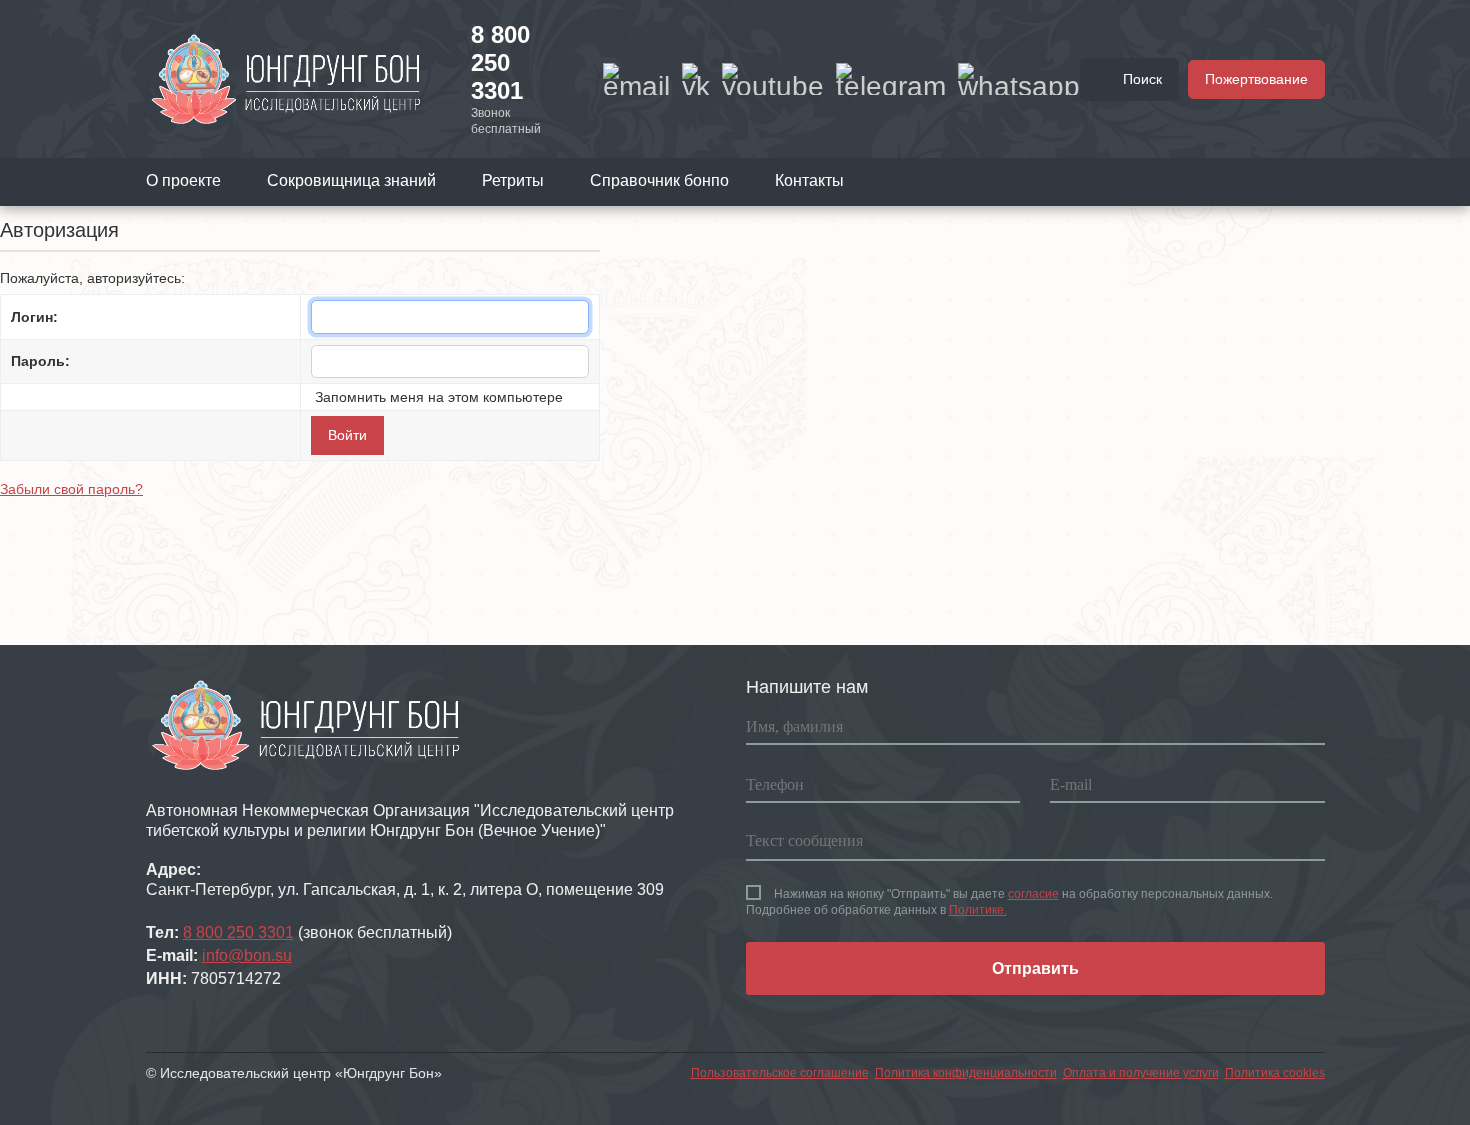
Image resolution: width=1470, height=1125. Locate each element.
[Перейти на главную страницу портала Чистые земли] (286, 78)
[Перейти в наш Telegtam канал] (891, 79)
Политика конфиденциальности (966, 1073)
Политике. (978, 910)
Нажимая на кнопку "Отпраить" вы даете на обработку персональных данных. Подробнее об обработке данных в (1009, 902)
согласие (1033, 894)
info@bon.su (247, 955)
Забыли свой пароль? (71, 489)
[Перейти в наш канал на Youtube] (773, 79)
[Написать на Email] (636, 79)
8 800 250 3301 (500, 62)
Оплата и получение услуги (1141, 1073)
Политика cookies (1275, 1073)
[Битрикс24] (12, 533)
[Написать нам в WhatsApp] (1019, 79)
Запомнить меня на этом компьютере (437, 397)
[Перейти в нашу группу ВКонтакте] (696, 79)
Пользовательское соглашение (780, 1073)
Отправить (1035, 968)
